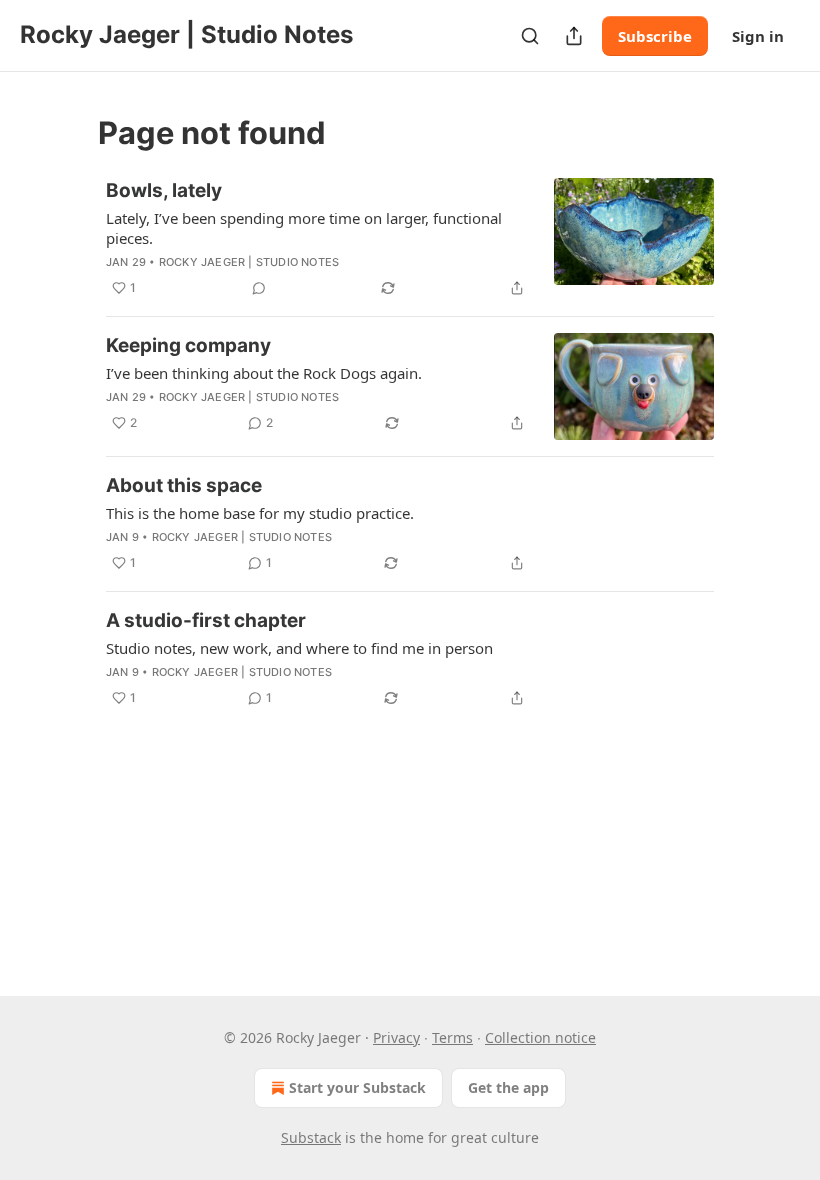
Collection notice (540, 1037)
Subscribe (655, 36)
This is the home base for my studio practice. (260, 513)
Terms (452, 1037)
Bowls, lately (164, 190)
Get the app (508, 1087)
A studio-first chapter (206, 620)
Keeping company (188, 345)
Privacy (396, 1037)
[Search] (530, 36)
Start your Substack (357, 1087)
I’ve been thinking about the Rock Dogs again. (264, 373)
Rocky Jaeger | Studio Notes (249, 262)
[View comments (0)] (259, 288)
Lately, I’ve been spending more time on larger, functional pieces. (304, 228)
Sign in (758, 36)
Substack (311, 1137)
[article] (410, 239)
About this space (184, 485)
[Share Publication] (574, 36)
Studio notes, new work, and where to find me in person (299, 648)
